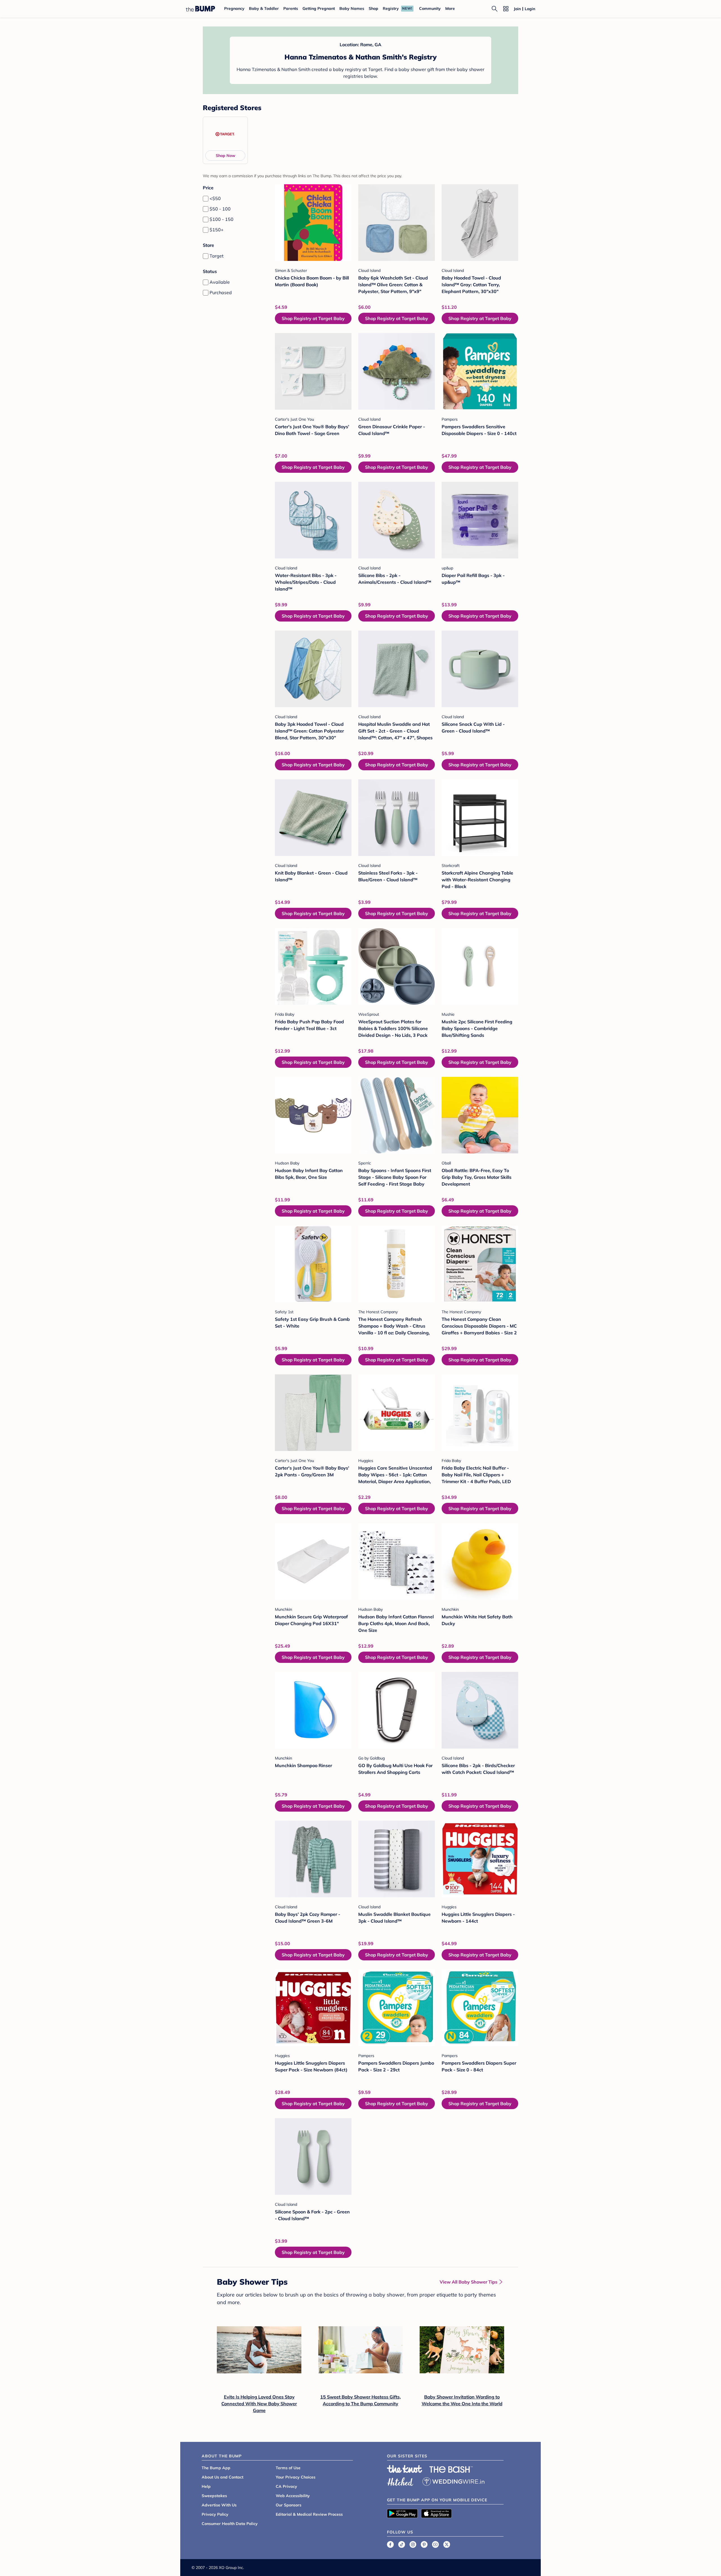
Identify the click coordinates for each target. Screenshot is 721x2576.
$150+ (217, 230)
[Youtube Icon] (435, 2544)
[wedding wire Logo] (453, 2481)
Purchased (221, 292)
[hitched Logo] (400, 2481)
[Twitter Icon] (447, 2544)
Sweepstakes (214, 2496)
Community (430, 8)
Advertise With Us (219, 2505)
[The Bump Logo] (201, 9)
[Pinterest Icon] (424, 2544)
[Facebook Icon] (390, 2544)
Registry (391, 8)
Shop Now (225, 156)
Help (206, 2486)
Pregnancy (234, 8)
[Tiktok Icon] (402, 2544)
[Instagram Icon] (413, 2544)
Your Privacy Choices (296, 2477)
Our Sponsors (289, 2505)
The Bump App (216, 2468)
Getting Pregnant (319, 8)
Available (220, 282)
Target (217, 256)
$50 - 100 (220, 209)
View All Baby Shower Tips (469, 2282)
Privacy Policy (215, 2514)
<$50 (215, 198)
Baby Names (352, 8)
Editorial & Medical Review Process (309, 2514)
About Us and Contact (222, 2477)
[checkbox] (206, 199)
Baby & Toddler (264, 8)
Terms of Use (288, 2468)
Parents (291, 8)
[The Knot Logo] (405, 2469)
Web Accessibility (293, 2496)
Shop (373, 8)
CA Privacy (286, 2486)
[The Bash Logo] (451, 2470)
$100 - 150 (222, 219)
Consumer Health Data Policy (230, 2524)
